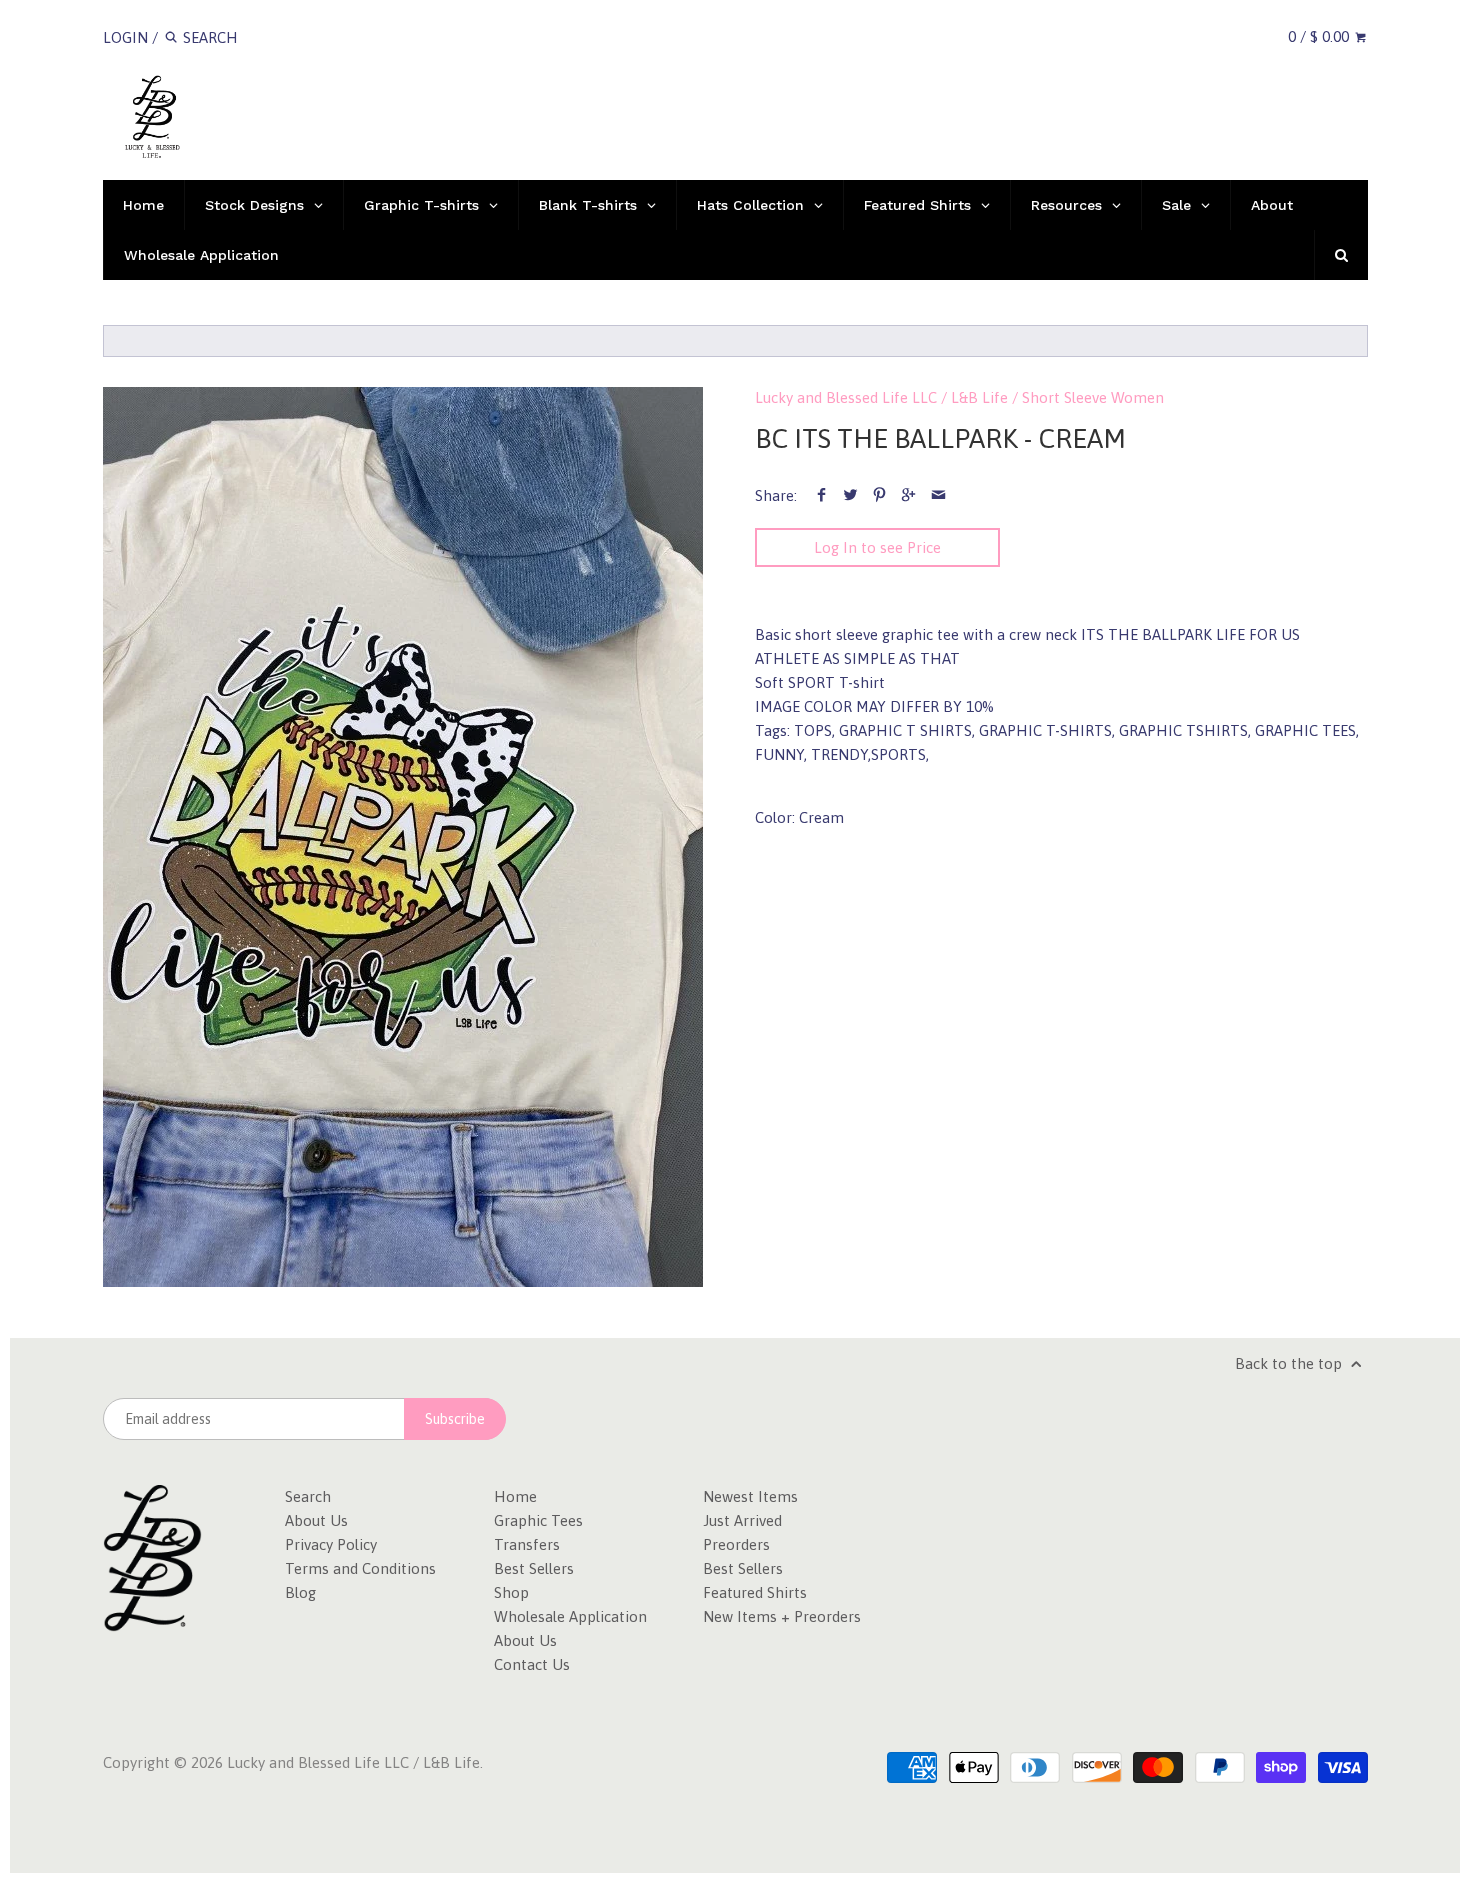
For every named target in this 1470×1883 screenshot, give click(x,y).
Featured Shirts (755, 1592)
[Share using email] (938, 495)
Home (515, 1496)
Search (308, 1496)
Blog (300, 1592)
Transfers (527, 1544)
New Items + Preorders (782, 1616)
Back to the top (1290, 1363)
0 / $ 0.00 (1320, 36)
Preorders (736, 1544)
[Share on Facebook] (821, 495)
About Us (316, 1520)
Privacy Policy (331, 1544)
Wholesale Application (570, 1616)
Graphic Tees (538, 1520)
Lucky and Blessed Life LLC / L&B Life (881, 397)
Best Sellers (534, 1568)
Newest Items (750, 1496)
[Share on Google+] (908, 495)
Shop (511, 1592)
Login (125, 37)
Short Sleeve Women (1093, 397)
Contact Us (532, 1664)
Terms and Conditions (360, 1568)
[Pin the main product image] (879, 495)
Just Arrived (742, 1520)
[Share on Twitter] (850, 495)
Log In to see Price (877, 547)
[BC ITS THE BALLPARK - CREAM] (403, 837)
